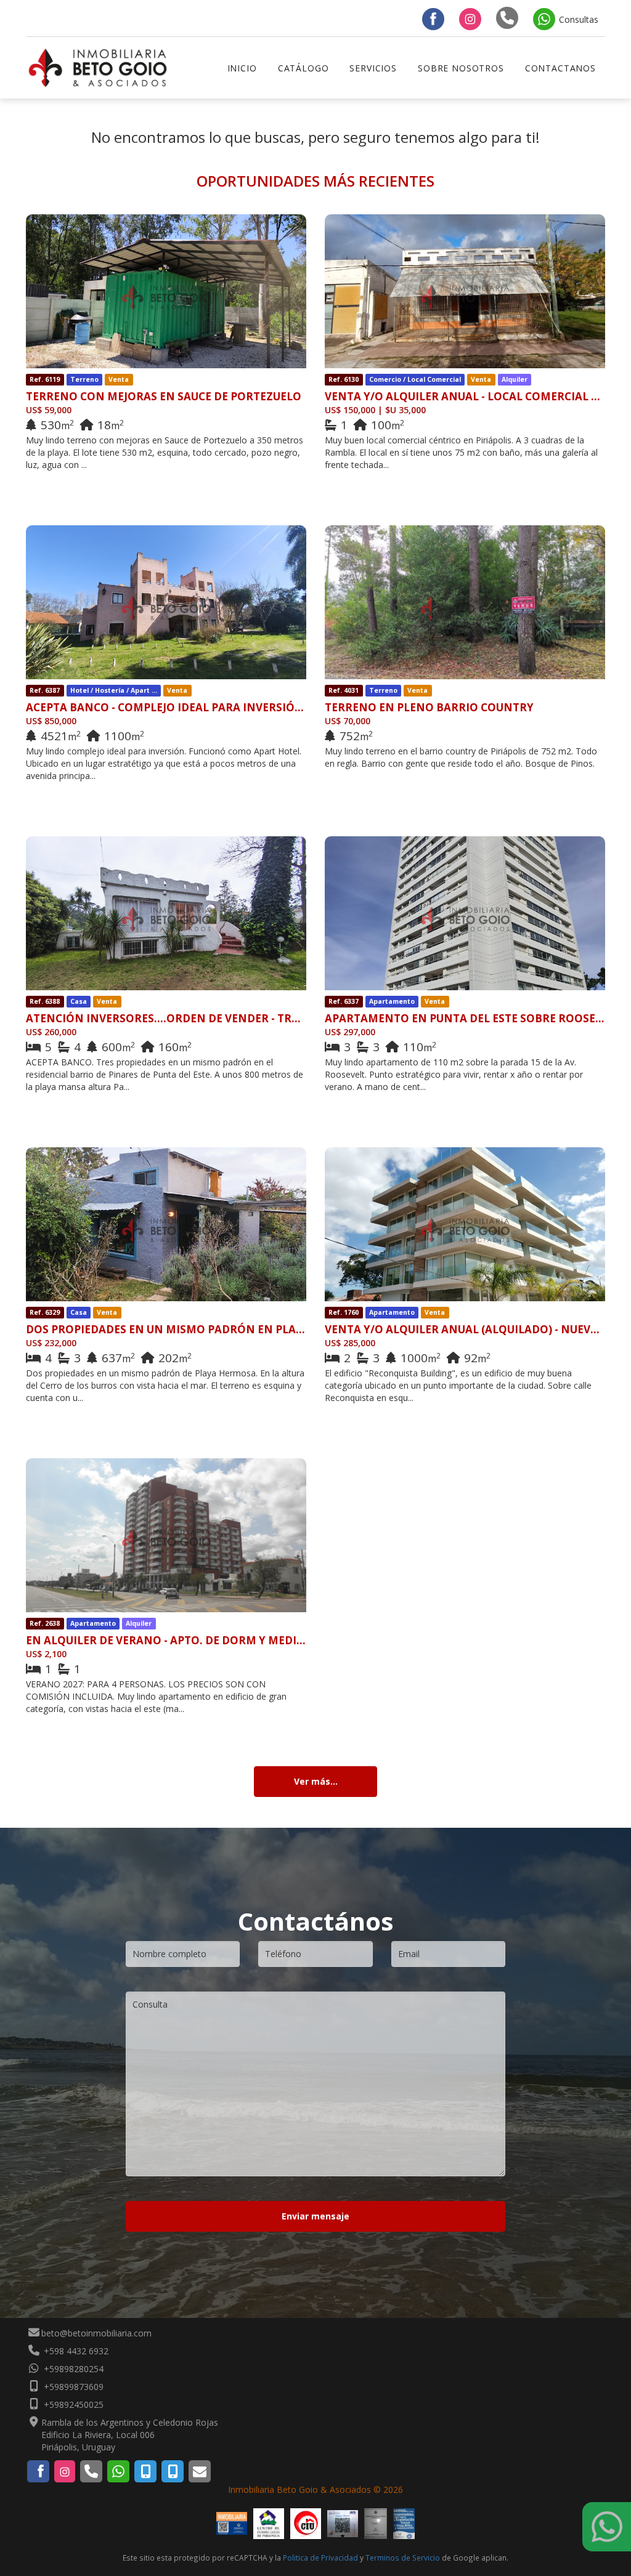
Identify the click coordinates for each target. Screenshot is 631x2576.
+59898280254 (72, 2369)
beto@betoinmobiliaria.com (96, 2333)
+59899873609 (72, 2387)
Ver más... (316, 1781)
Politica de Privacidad (320, 2558)
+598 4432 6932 (75, 2351)
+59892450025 (72, 2404)
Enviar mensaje (315, 2216)
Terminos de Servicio (403, 2558)
